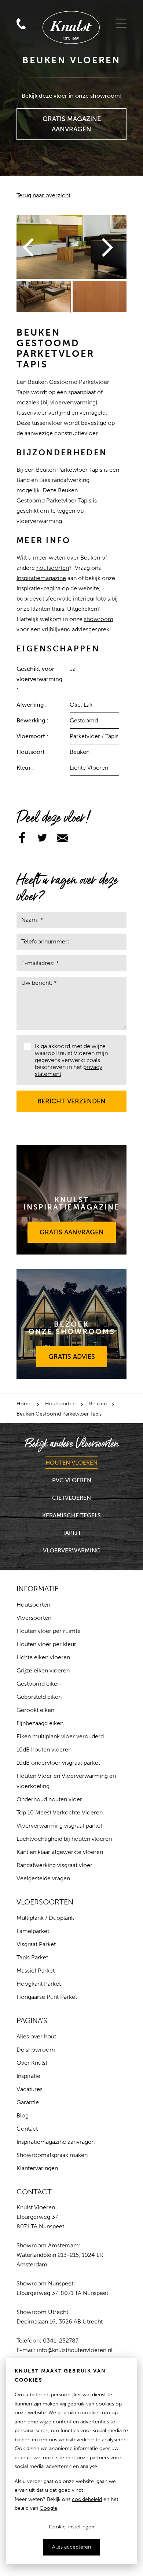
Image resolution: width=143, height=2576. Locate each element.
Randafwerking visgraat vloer (54, 1865)
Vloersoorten (34, 1618)
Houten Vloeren (71, 1463)
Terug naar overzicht (43, 195)
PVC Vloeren (72, 1480)
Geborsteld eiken (39, 1697)
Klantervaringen (37, 2168)
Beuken (98, 1404)
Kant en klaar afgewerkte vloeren (60, 1852)
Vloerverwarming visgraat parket (59, 1826)
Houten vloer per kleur (46, 1644)
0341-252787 (61, 2341)
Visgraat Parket (36, 1944)
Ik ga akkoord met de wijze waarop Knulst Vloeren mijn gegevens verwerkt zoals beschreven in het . (71, 1060)
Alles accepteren (71, 2547)
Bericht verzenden (72, 1098)
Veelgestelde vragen (43, 1878)
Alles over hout (36, 2036)
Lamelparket (33, 1931)
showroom (99, 619)
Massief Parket (36, 1971)
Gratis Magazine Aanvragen (72, 121)
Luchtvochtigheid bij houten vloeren (64, 1839)
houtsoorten (53, 568)
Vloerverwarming (72, 1550)
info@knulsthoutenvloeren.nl (75, 2350)
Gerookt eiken (35, 1710)
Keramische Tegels (71, 1515)
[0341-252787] (38, 8)
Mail (21, 9)
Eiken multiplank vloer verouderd (60, 1736)
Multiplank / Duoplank (45, 1918)
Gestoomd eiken (38, 1684)
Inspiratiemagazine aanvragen (56, 2142)
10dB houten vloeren (44, 1749)
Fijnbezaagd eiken (40, 1723)
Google (48, 2508)
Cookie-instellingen (71, 2527)
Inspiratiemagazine (41, 578)
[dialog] (71, 2461)
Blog (23, 2115)
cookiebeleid (87, 2499)
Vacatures (30, 2089)
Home (24, 1404)
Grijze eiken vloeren (43, 1670)
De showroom (36, 2050)
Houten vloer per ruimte (49, 1631)
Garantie (28, 2102)
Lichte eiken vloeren (43, 1657)
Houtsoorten (60, 1404)
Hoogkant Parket (39, 1984)
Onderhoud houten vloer (49, 1799)
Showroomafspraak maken (52, 2155)
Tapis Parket (32, 1957)
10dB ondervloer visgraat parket (58, 1763)
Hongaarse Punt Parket (47, 1997)
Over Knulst (32, 2063)
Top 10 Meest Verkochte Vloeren (60, 1812)
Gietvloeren (71, 1498)
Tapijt (72, 1533)
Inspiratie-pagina (38, 588)
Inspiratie (28, 2076)
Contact (27, 2129)
